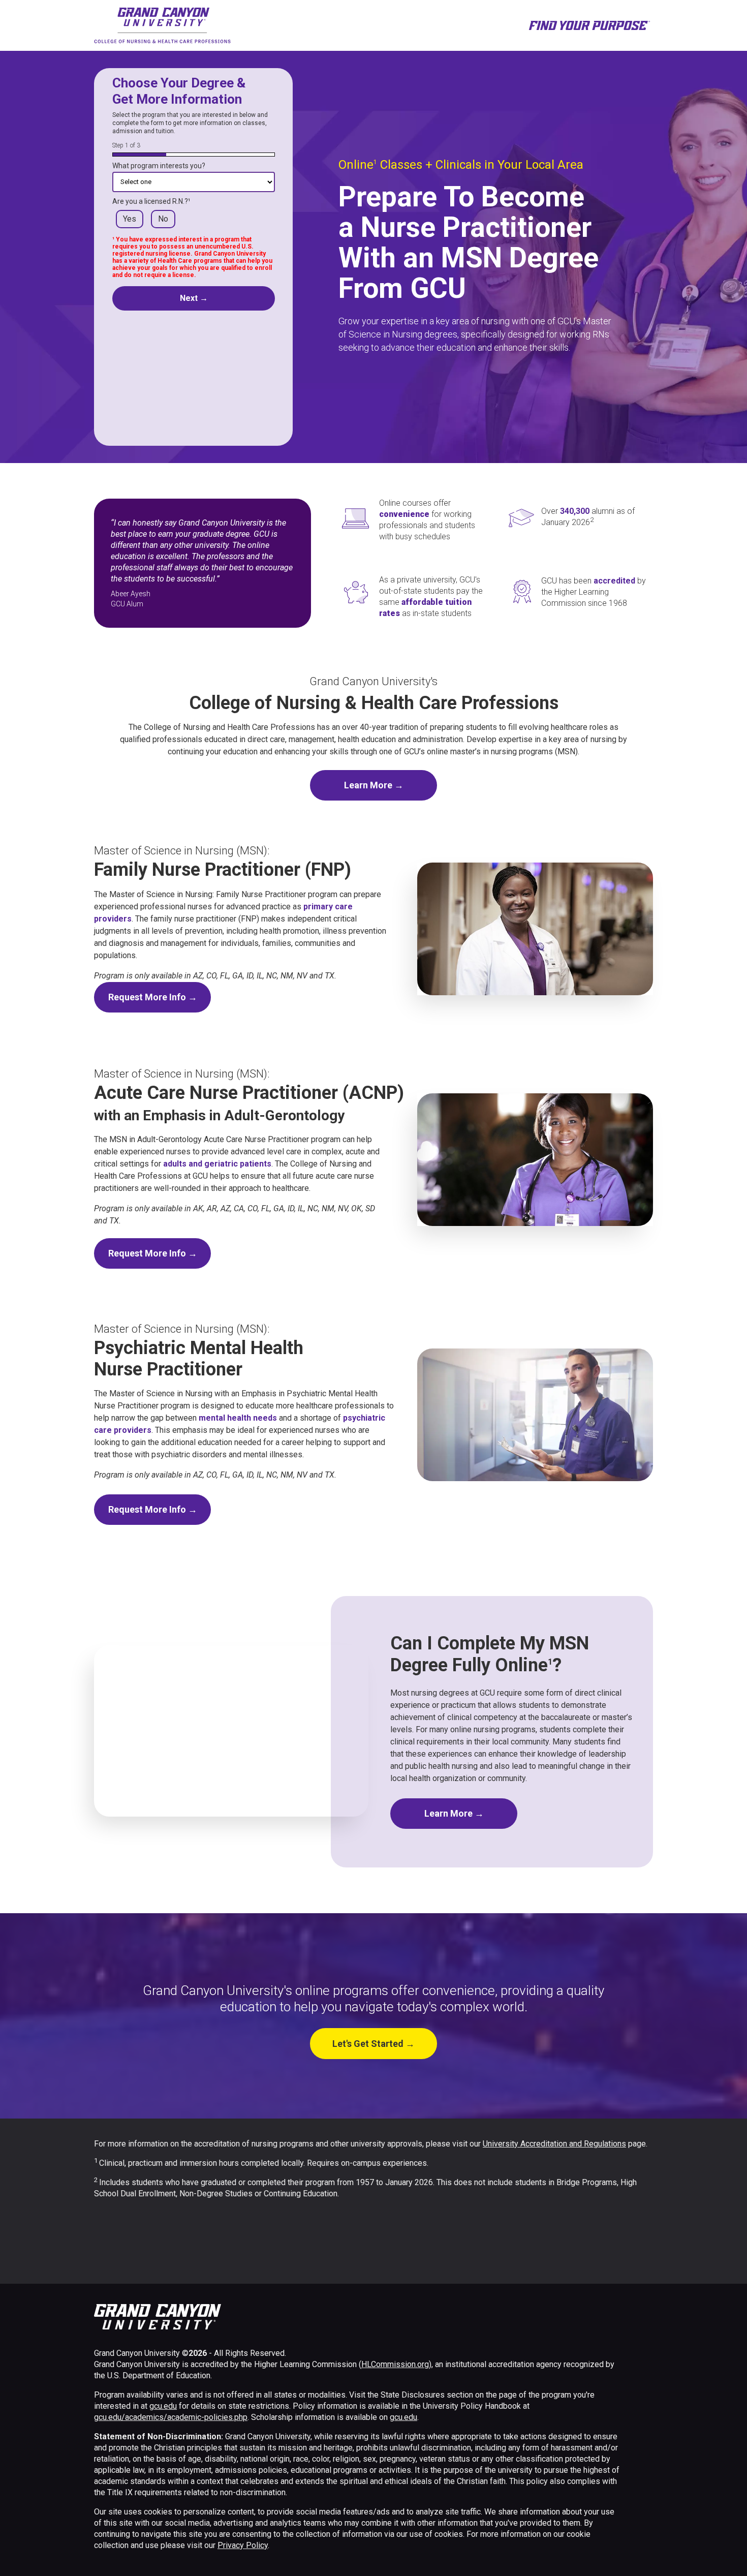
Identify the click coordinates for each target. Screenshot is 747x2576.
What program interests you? (159, 166)
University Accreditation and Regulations (554, 2144)
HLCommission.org (395, 2364)
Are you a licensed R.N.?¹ (151, 201)
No (163, 219)
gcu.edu (163, 2406)
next (194, 298)
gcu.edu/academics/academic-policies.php (171, 2417)
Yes (130, 219)
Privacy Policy (243, 2545)
